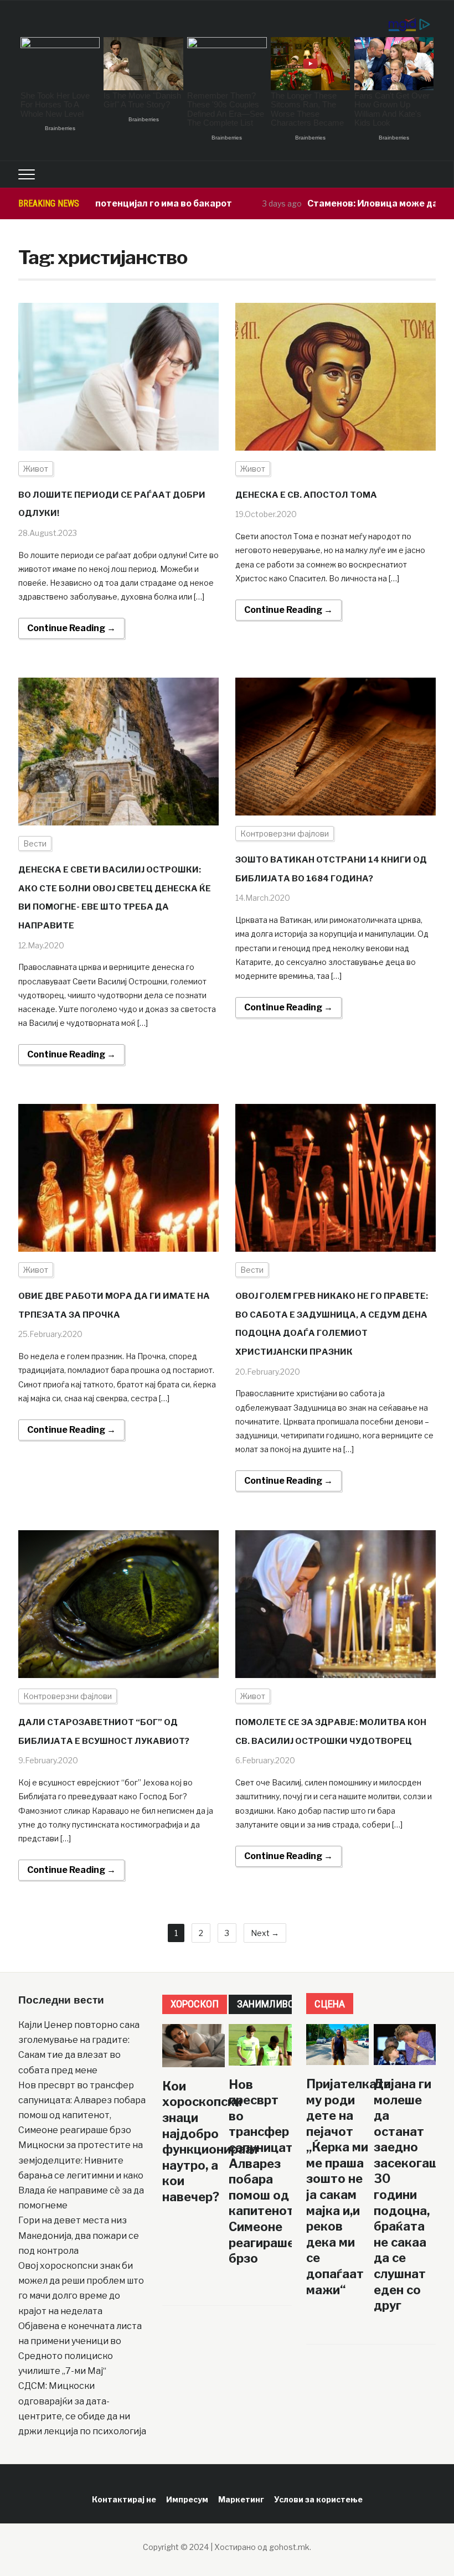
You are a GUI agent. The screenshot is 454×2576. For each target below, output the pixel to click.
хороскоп (195, 2004)
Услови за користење (318, 2499)
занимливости (275, 2004)
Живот (36, 469)
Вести (35, 843)
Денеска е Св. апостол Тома (306, 495)
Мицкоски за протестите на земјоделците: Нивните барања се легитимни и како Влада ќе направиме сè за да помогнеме (81, 2175)
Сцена (330, 2004)
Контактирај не (124, 2499)
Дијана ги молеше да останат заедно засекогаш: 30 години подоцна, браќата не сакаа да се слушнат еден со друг (408, 2195)
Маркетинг (241, 2499)
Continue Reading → (71, 628)
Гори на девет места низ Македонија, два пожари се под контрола (79, 2235)
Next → (265, 1933)
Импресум (187, 2499)
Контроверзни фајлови (285, 833)
